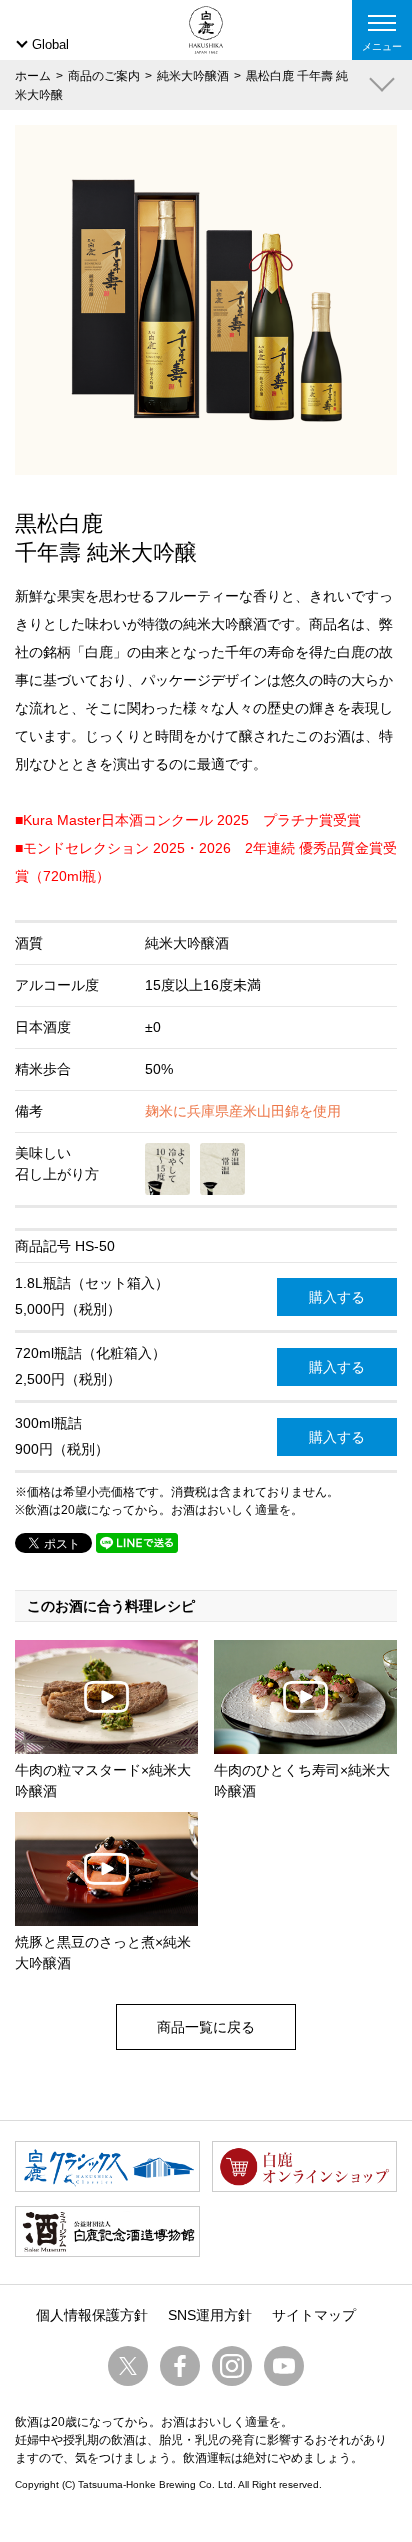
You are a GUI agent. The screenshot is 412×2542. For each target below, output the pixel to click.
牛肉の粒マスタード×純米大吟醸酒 (103, 1780)
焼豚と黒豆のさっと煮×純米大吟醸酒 (103, 1952)
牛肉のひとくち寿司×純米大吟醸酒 (302, 1780)
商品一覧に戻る (206, 2027)
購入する (337, 1297)
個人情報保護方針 (92, 2315)
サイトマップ (314, 2315)
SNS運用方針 (210, 2315)
